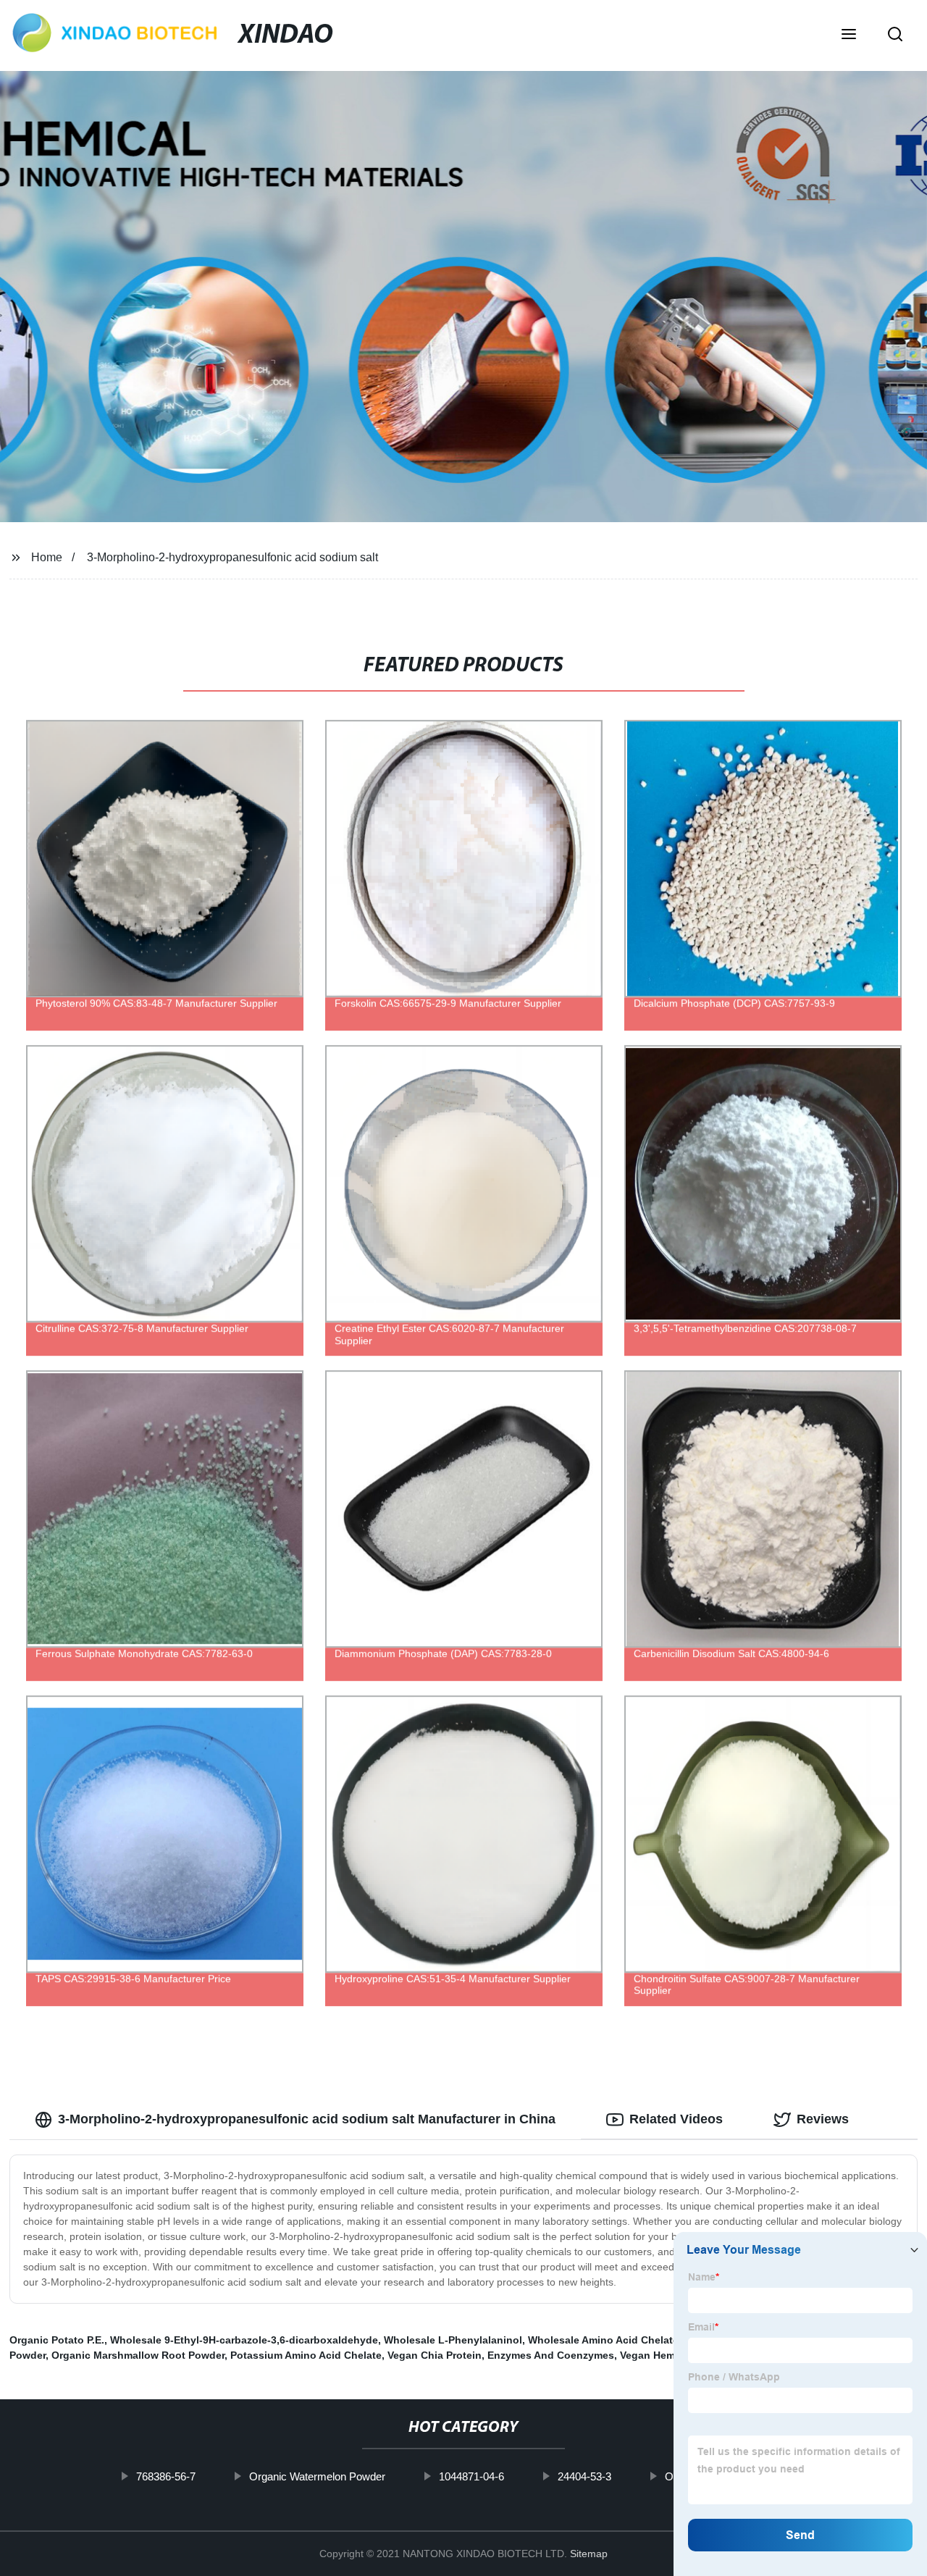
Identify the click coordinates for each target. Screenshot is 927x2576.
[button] (849, 35)
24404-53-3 (584, 2476)
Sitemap (589, 2554)
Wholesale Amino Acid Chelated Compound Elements (660, 2340)
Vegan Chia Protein (435, 2355)
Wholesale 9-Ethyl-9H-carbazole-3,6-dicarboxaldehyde (244, 2340)
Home (47, 557)
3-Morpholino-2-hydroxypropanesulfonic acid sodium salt (232, 557)
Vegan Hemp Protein (670, 2355)
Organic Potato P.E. (57, 2340)
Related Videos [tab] (676, 2119)
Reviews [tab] (823, 2119)
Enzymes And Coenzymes (551, 2355)
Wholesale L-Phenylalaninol (453, 2340)
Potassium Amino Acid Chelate (306, 2355)
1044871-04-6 (471, 2476)
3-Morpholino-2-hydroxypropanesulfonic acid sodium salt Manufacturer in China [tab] (307, 2119)
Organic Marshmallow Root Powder (138, 2355)
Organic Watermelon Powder (317, 2476)
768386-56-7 (166, 2476)
